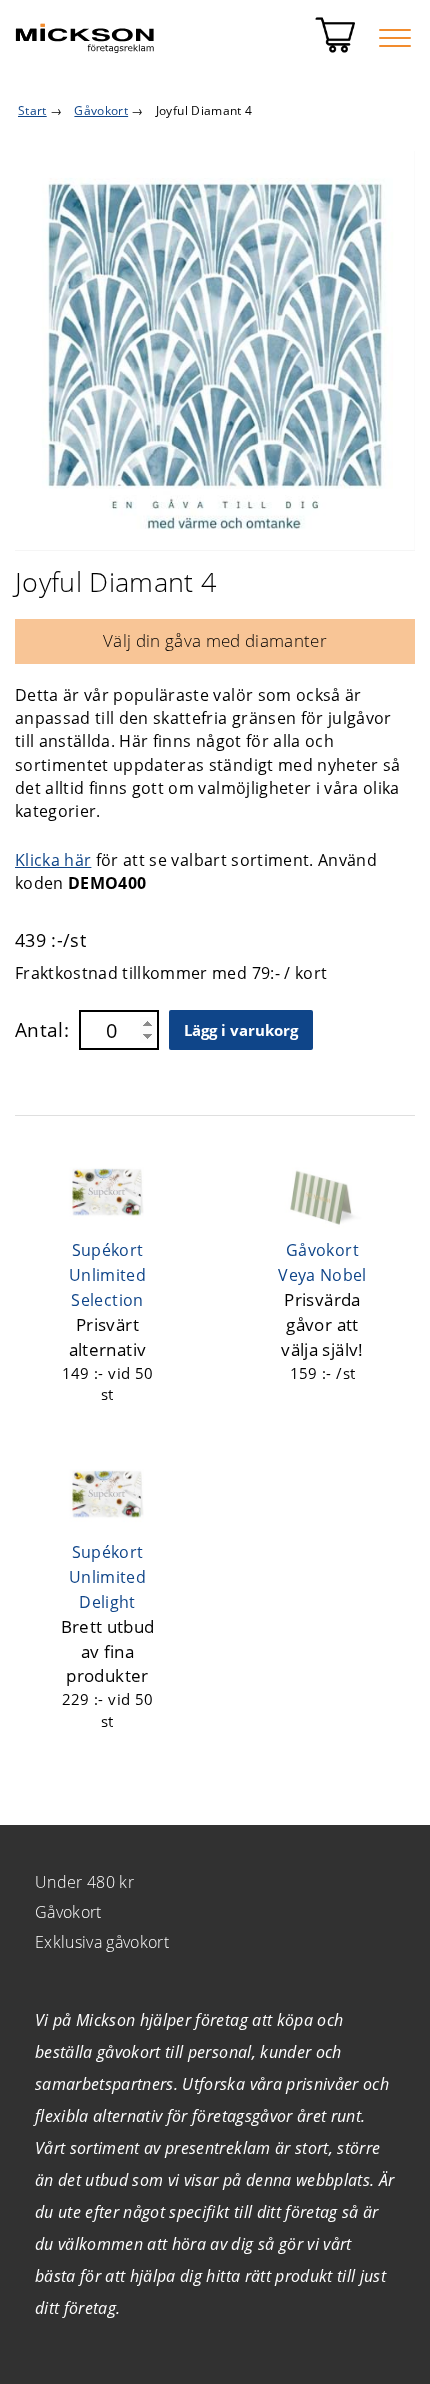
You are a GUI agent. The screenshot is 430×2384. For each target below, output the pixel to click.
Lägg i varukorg (241, 1030)
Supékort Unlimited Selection (107, 1275)
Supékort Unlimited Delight (107, 1577)
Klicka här (53, 860)
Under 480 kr (84, 1882)
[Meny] (395, 38)
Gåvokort (68, 1912)
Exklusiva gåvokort (102, 1942)
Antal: (42, 1030)
